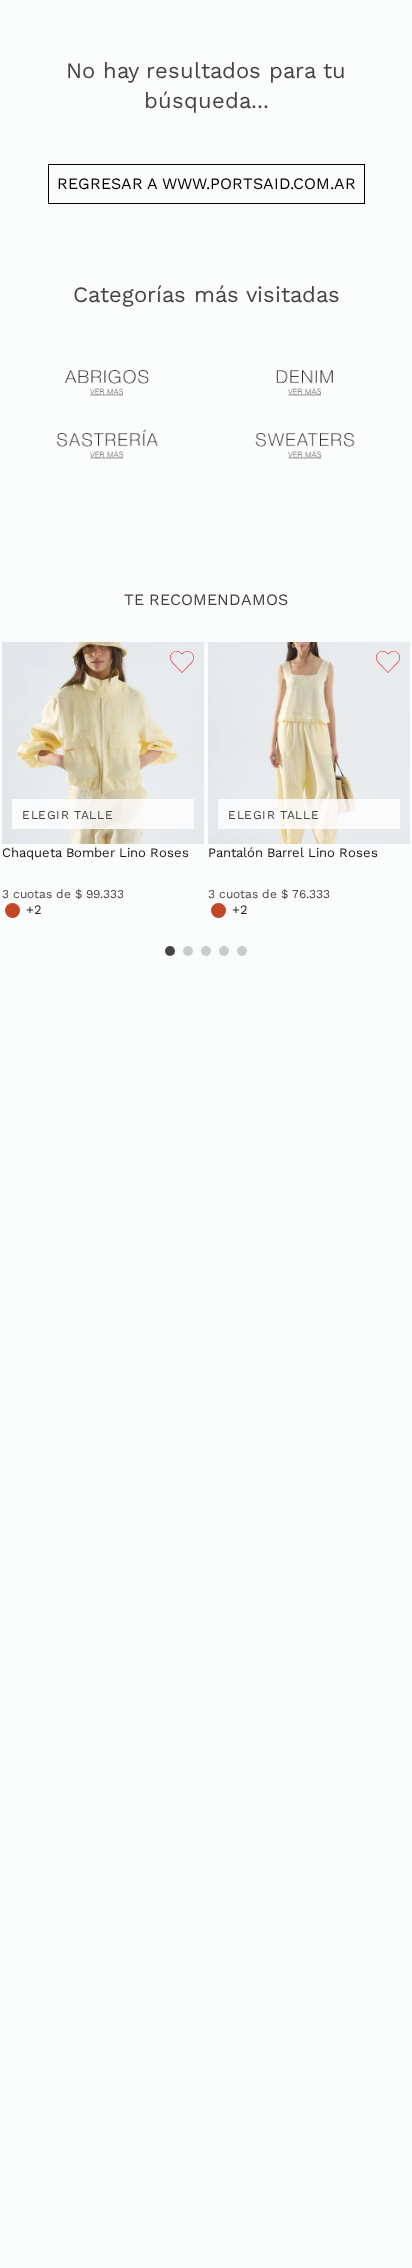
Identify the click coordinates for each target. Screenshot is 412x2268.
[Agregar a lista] (182, 663)
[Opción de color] (12, 910)
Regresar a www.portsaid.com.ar (206, 183)
